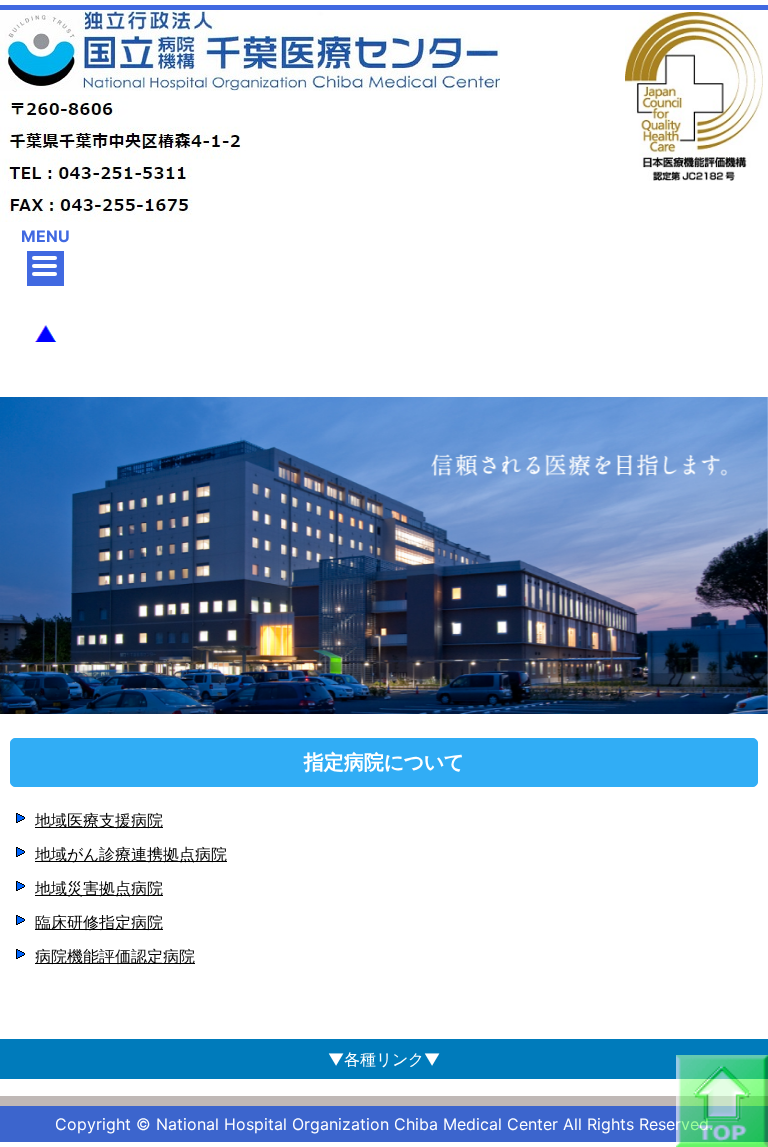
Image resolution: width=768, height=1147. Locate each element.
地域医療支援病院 (99, 820)
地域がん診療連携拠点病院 (131, 854)
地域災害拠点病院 (99, 888)
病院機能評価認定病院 (115, 956)
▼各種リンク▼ (384, 1059)
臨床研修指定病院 (99, 922)
